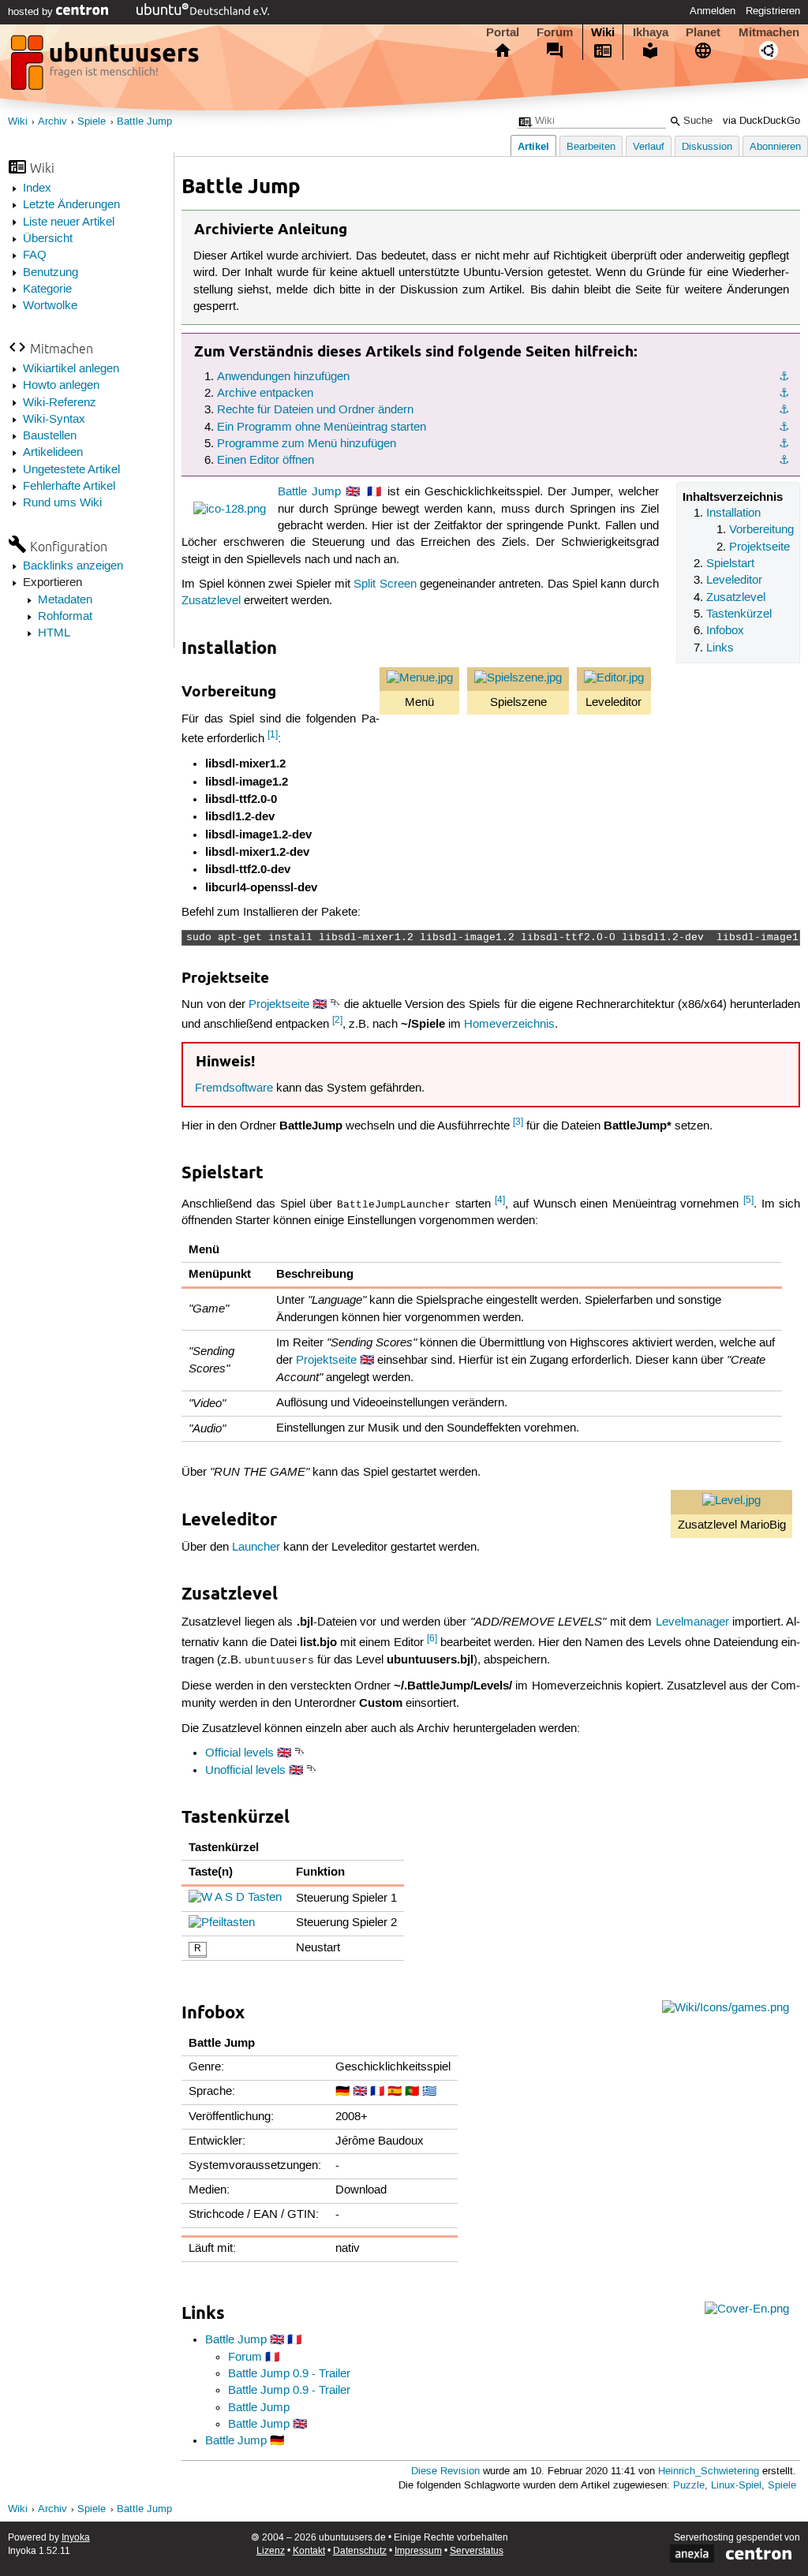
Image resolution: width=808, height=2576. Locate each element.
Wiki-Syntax (54, 420)
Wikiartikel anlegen (71, 369)
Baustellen (50, 436)
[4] (500, 1200)
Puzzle (689, 2486)
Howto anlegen (61, 386)
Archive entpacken (265, 394)
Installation (733, 513)
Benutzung (50, 273)
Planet (703, 32)
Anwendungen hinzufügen (283, 377)
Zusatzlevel (736, 598)
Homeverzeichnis (509, 1025)
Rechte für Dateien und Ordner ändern (315, 410)
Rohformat (65, 617)
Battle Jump (144, 122)
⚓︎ (784, 377)
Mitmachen (769, 32)
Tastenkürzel (739, 614)
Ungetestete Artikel (71, 470)
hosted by (32, 12)
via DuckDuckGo (761, 121)
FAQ (35, 256)
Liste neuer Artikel (69, 222)
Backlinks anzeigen (73, 566)
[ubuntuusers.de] (107, 67)
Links (720, 648)
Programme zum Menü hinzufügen (307, 444)
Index (37, 189)
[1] (273, 735)
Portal (503, 32)
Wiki (603, 32)
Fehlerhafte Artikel (69, 487)
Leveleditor (734, 581)
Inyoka (76, 2538)
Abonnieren (775, 147)
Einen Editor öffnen (266, 461)
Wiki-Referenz (60, 403)
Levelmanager (692, 1622)
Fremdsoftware (234, 1088)
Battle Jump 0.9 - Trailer (289, 2374)
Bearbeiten (591, 147)
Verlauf (649, 147)
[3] (518, 1122)
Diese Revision (445, 2471)
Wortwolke (50, 306)
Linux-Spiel (736, 2486)
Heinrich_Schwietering (709, 2471)
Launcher (256, 1547)
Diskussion (707, 147)
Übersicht (48, 239)
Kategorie (47, 289)
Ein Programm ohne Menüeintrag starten (322, 427)
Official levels (239, 1753)
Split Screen (385, 584)
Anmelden (713, 11)
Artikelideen (53, 453)
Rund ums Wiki (62, 503)
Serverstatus (477, 2551)
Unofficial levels (245, 1771)
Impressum (418, 2551)
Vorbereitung (761, 530)
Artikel (533, 146)
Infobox (725, 631)
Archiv (52, 122)
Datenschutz (360, 2551)
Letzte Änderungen (71, 205)
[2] (337, 1020)
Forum (555, 32)
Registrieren (773, 11)
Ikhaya (651, 32)
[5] (748, 1200)
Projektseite (759, 547)
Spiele (92, 122)
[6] (432, 1639)
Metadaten (65, 600)
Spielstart (730, 564)
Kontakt (309, 2551)
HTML (54, 633)
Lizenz (271, 2551)
